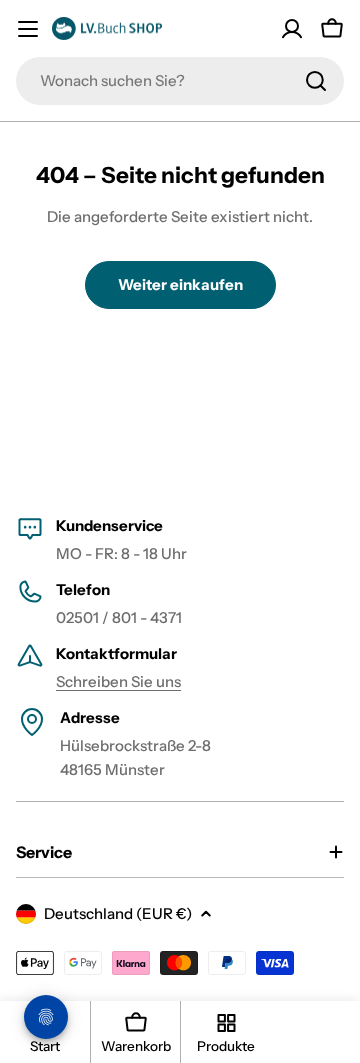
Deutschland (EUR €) (118, 913)
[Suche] (316, 81)
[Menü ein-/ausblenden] (28, 29)
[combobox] (180, 81)
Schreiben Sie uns (118, 681)
